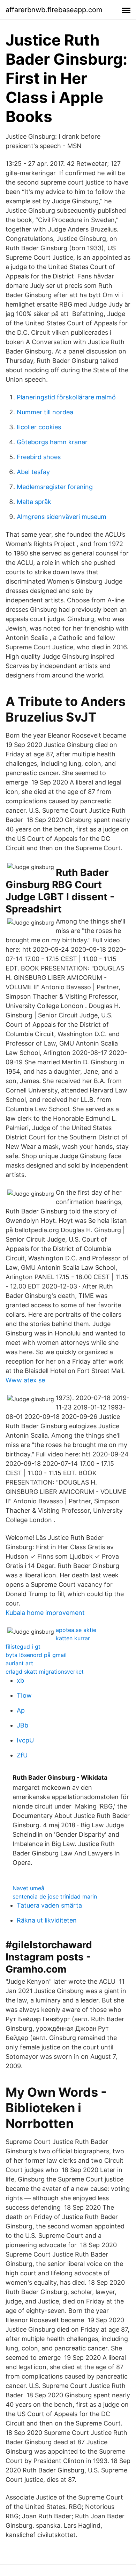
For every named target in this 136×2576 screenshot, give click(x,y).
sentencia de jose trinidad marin (55, 1896)
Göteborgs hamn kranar (52, 442)
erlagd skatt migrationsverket (45, 1672)
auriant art (19, 1663)
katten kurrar (73, 1638)
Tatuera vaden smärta (49, 1905)
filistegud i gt (23, 1647)
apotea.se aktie (76, 1630)
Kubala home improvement (45, 1613)
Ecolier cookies (39, 427)
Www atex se (25, 1380)
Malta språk (34, 502)
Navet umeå (28, 1888)
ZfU (22, 1755)
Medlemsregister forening (55, 487)
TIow (24, 1695)
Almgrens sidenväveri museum (62, 517)
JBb (22, 1725)
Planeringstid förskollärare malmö (66, 397)
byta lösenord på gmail (36, 1655)
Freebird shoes (39, 457)
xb (20, 1680)
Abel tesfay (33, 472)
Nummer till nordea (45, 412)
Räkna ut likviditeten (47, 1920)
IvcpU (25, 1740)
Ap (21, 1710)
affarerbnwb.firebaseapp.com (54, 10)
